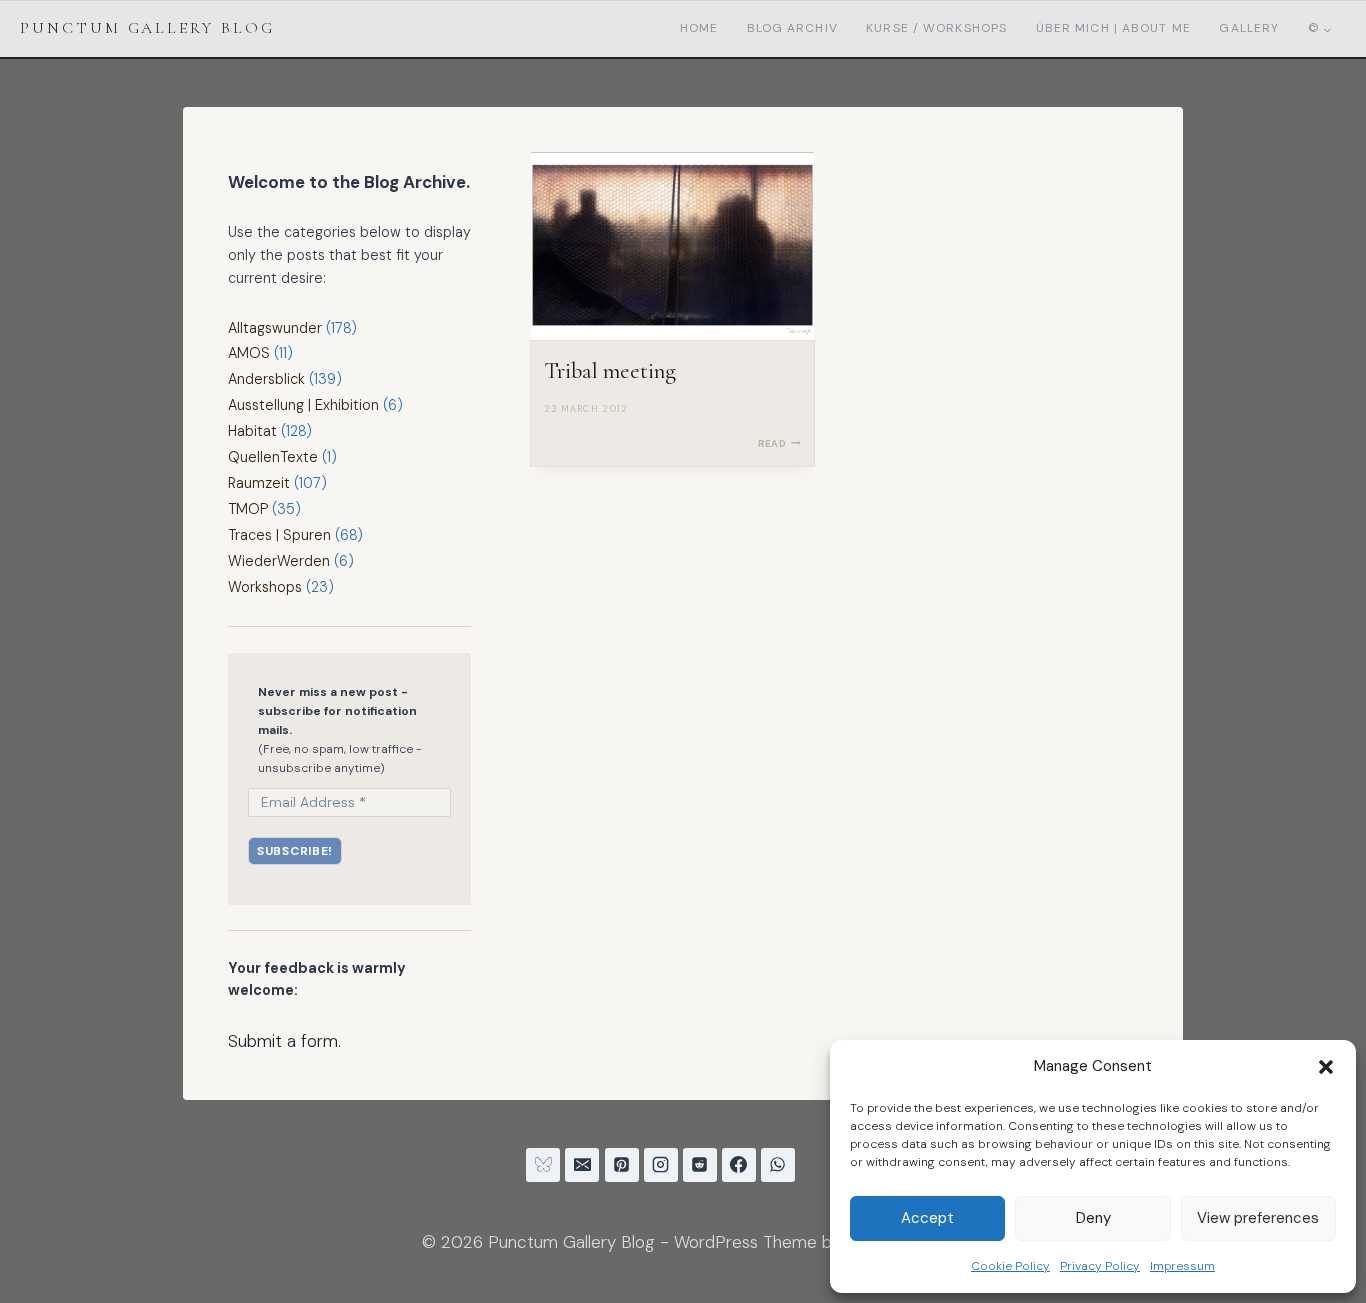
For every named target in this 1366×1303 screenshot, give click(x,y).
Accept (927, 1218)
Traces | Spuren (279, 535)
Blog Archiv (792, 28)
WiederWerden (279, 561)
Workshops (265, 587)
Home (699, 28)
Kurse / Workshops (936, 28)
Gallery (1249, 28)
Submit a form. (284, 1041)
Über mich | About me (1113, 28)
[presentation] (673, 246)
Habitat (252, 431)
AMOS (249, 353)
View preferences (1258, 1218)
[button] (1326, 1067)
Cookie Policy (1010, 1266)
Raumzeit (259, 483)
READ (779, 443)
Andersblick (266, 379)
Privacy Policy (1100, 1266)
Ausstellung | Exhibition (303, 405)
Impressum (1182, 1266)
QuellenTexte (273, 457)
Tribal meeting (610, 371)
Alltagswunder (275, 328)
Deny (1093, 1218)
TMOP (248, 509)
